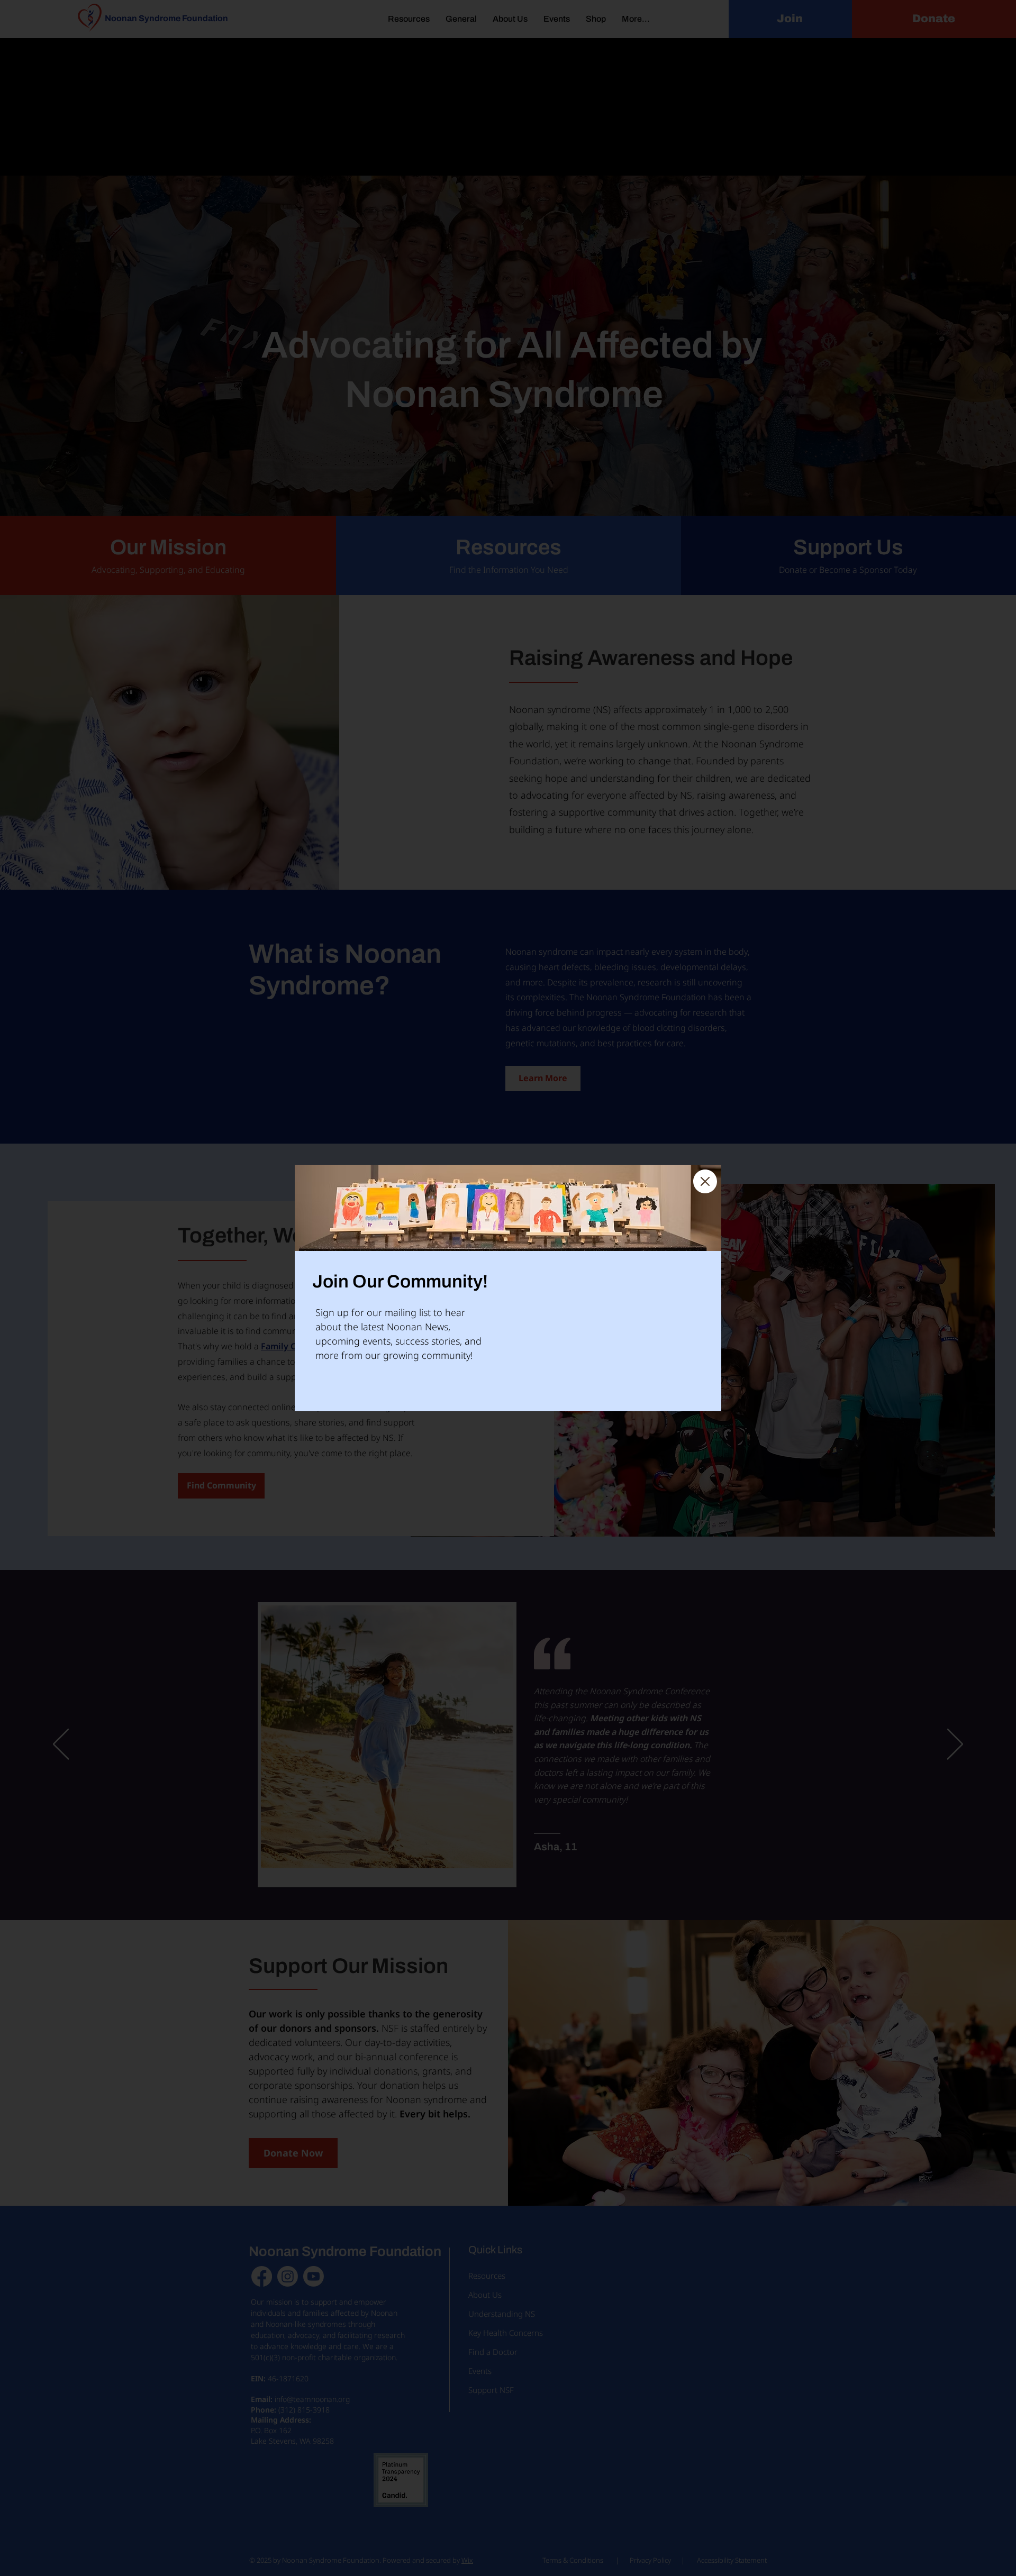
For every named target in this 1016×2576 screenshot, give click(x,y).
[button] (705, 1181)
